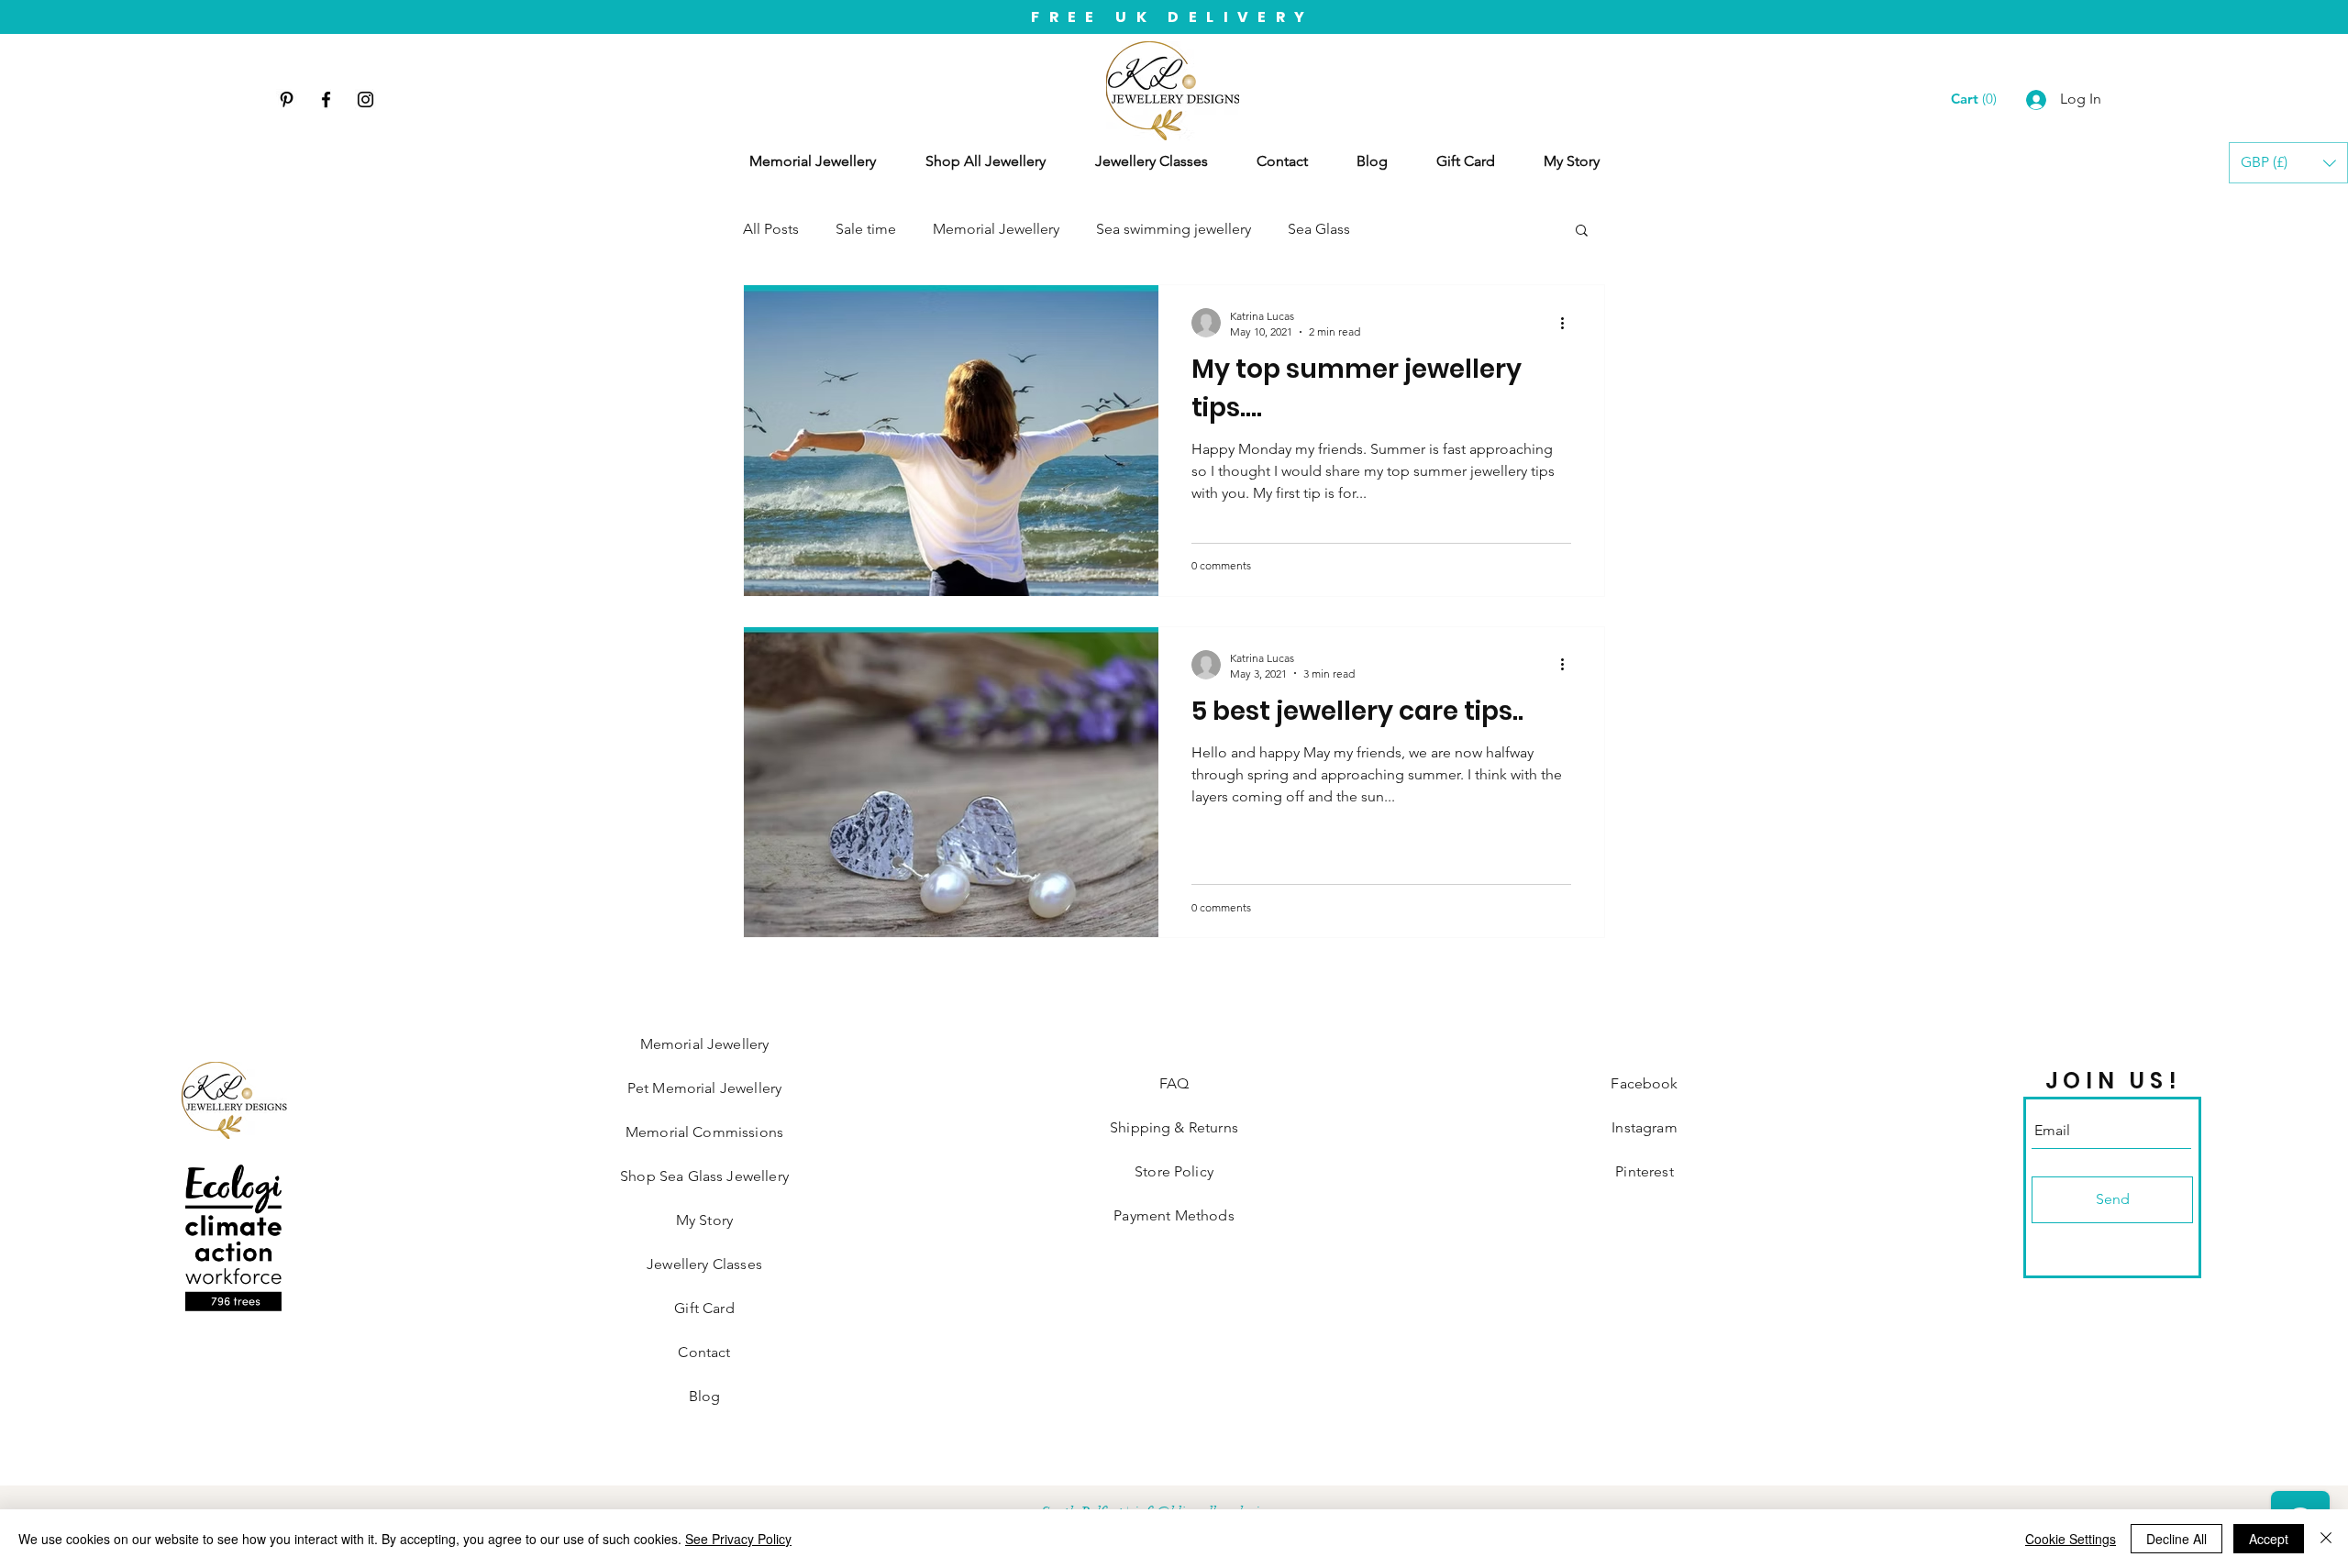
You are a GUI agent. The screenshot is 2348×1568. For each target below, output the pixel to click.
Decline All (2176, 1539)
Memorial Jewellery (996, 229)
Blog (705, 1396)
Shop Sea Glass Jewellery (704, 1176)
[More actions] (1568, 323)
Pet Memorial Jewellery (705, 1088)
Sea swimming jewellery (1174, 229)
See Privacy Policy (738, 1539)
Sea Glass (1319, 229)
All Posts (771, 229)
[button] (2288, 163)
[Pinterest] (287, 99)
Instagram (1644, 1127)
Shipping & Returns (1174, 1127)
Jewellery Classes (704, 1264)
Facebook (1644, 1083)
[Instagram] (365, 99)
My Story (704, 1220)
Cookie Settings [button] (2071, 1539)
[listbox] (2288, 163)
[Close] (2326, 1539)
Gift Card (704, 1308)
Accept (2269, 1539)
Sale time (866, 229)
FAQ (1174, 1083)
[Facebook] (326, 99)
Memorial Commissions (704, 1132)
